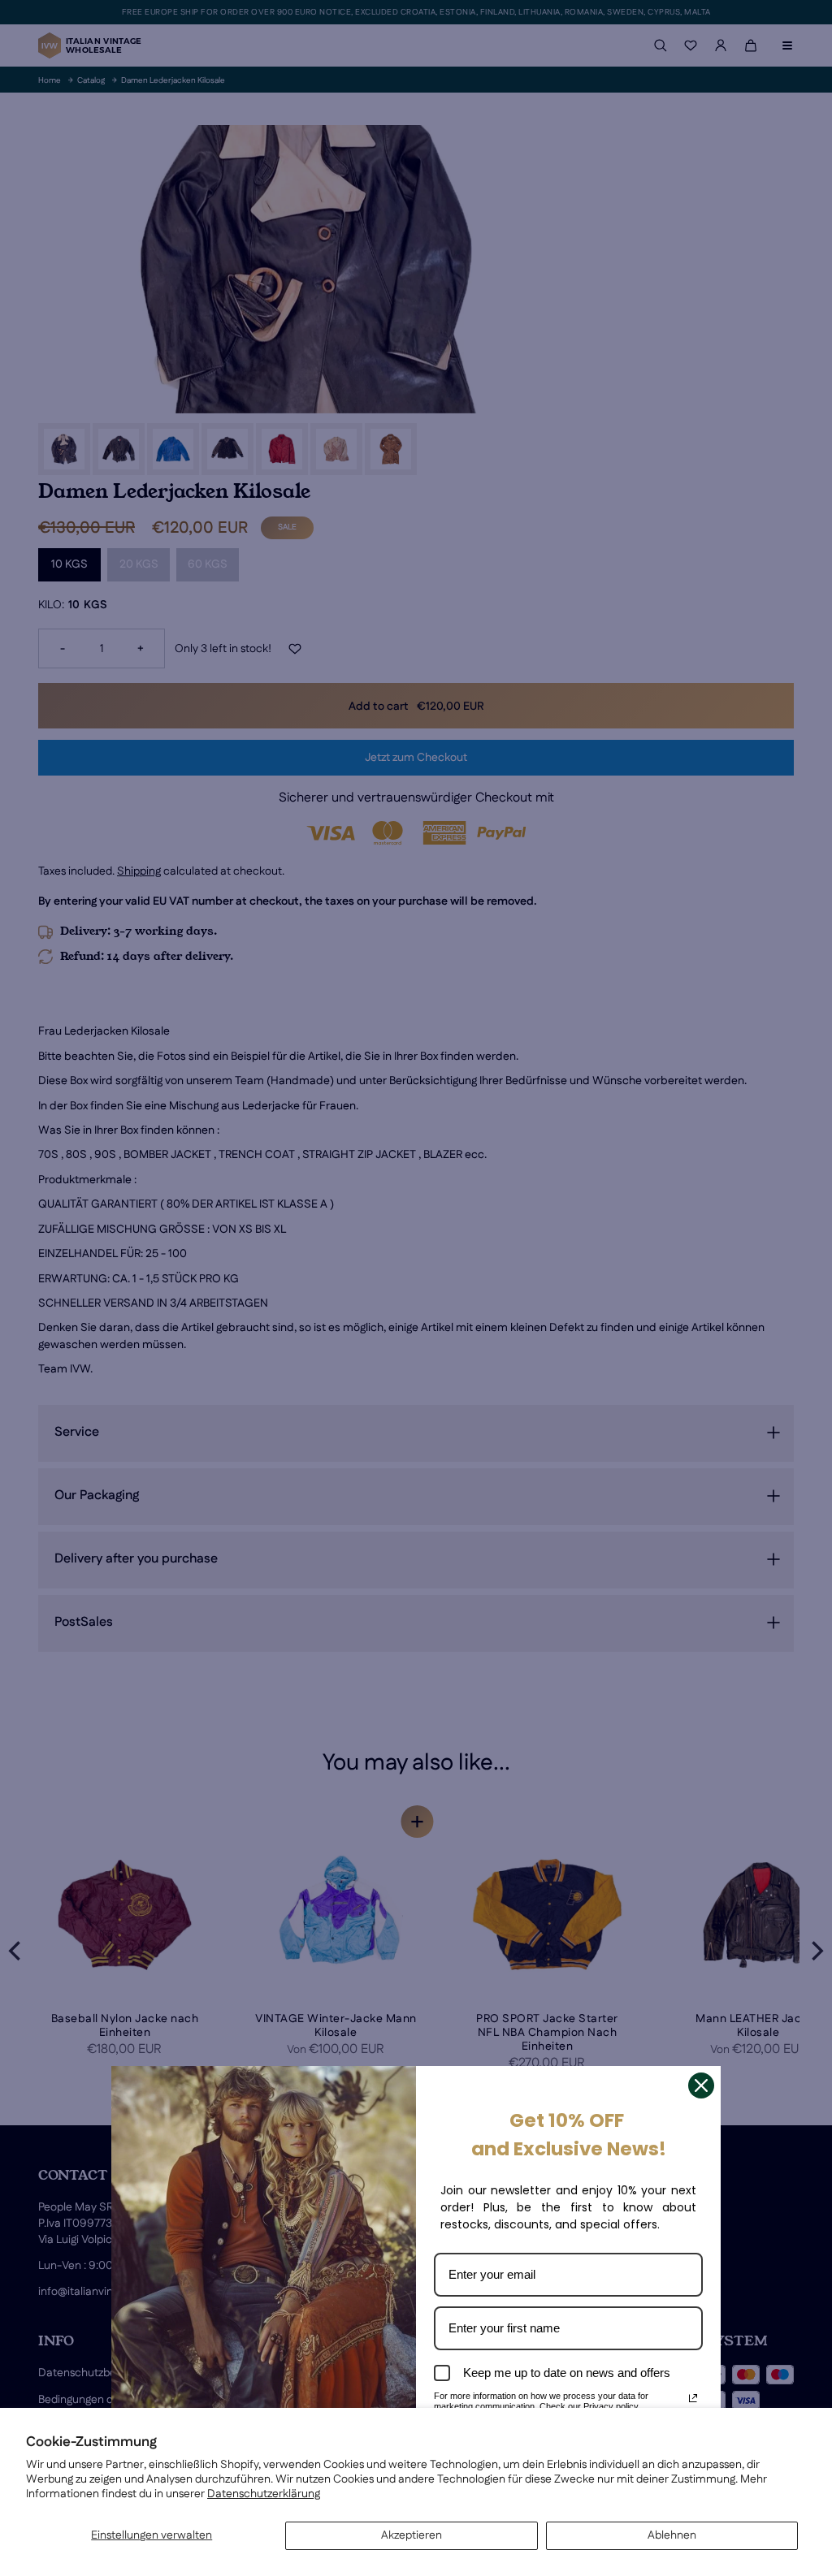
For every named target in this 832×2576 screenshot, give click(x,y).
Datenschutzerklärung (264, 2494)
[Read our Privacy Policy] (693, 2398)
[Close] (701, 2085)
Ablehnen (672, 2535)
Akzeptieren (412, 2535)
